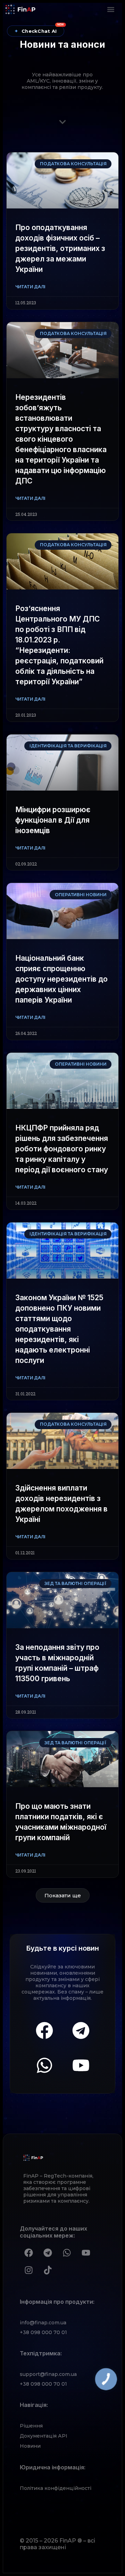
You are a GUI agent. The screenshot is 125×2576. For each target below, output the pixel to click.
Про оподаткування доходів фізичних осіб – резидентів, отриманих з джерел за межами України (60, 248)
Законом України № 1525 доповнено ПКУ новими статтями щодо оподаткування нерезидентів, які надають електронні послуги (59, 1329)
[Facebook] (44, 2030)
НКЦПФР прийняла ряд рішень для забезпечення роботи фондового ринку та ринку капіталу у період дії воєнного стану (62, 1149)
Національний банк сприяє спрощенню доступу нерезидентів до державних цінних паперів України (61, 979)
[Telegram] (81, 2030)
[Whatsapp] (44, 2065)
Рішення (31, 2426)
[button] (111, 9)
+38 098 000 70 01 (43, 2332)
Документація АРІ (44, 2436)
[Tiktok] (48, 2270)
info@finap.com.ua (43, 2323)
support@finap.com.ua (48, 2374)
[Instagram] (28, 2270)
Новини (30, 2446)
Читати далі (30, 287)
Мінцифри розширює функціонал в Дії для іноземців (53, 820)
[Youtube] (81, 2065)
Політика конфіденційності (56, 2488)
